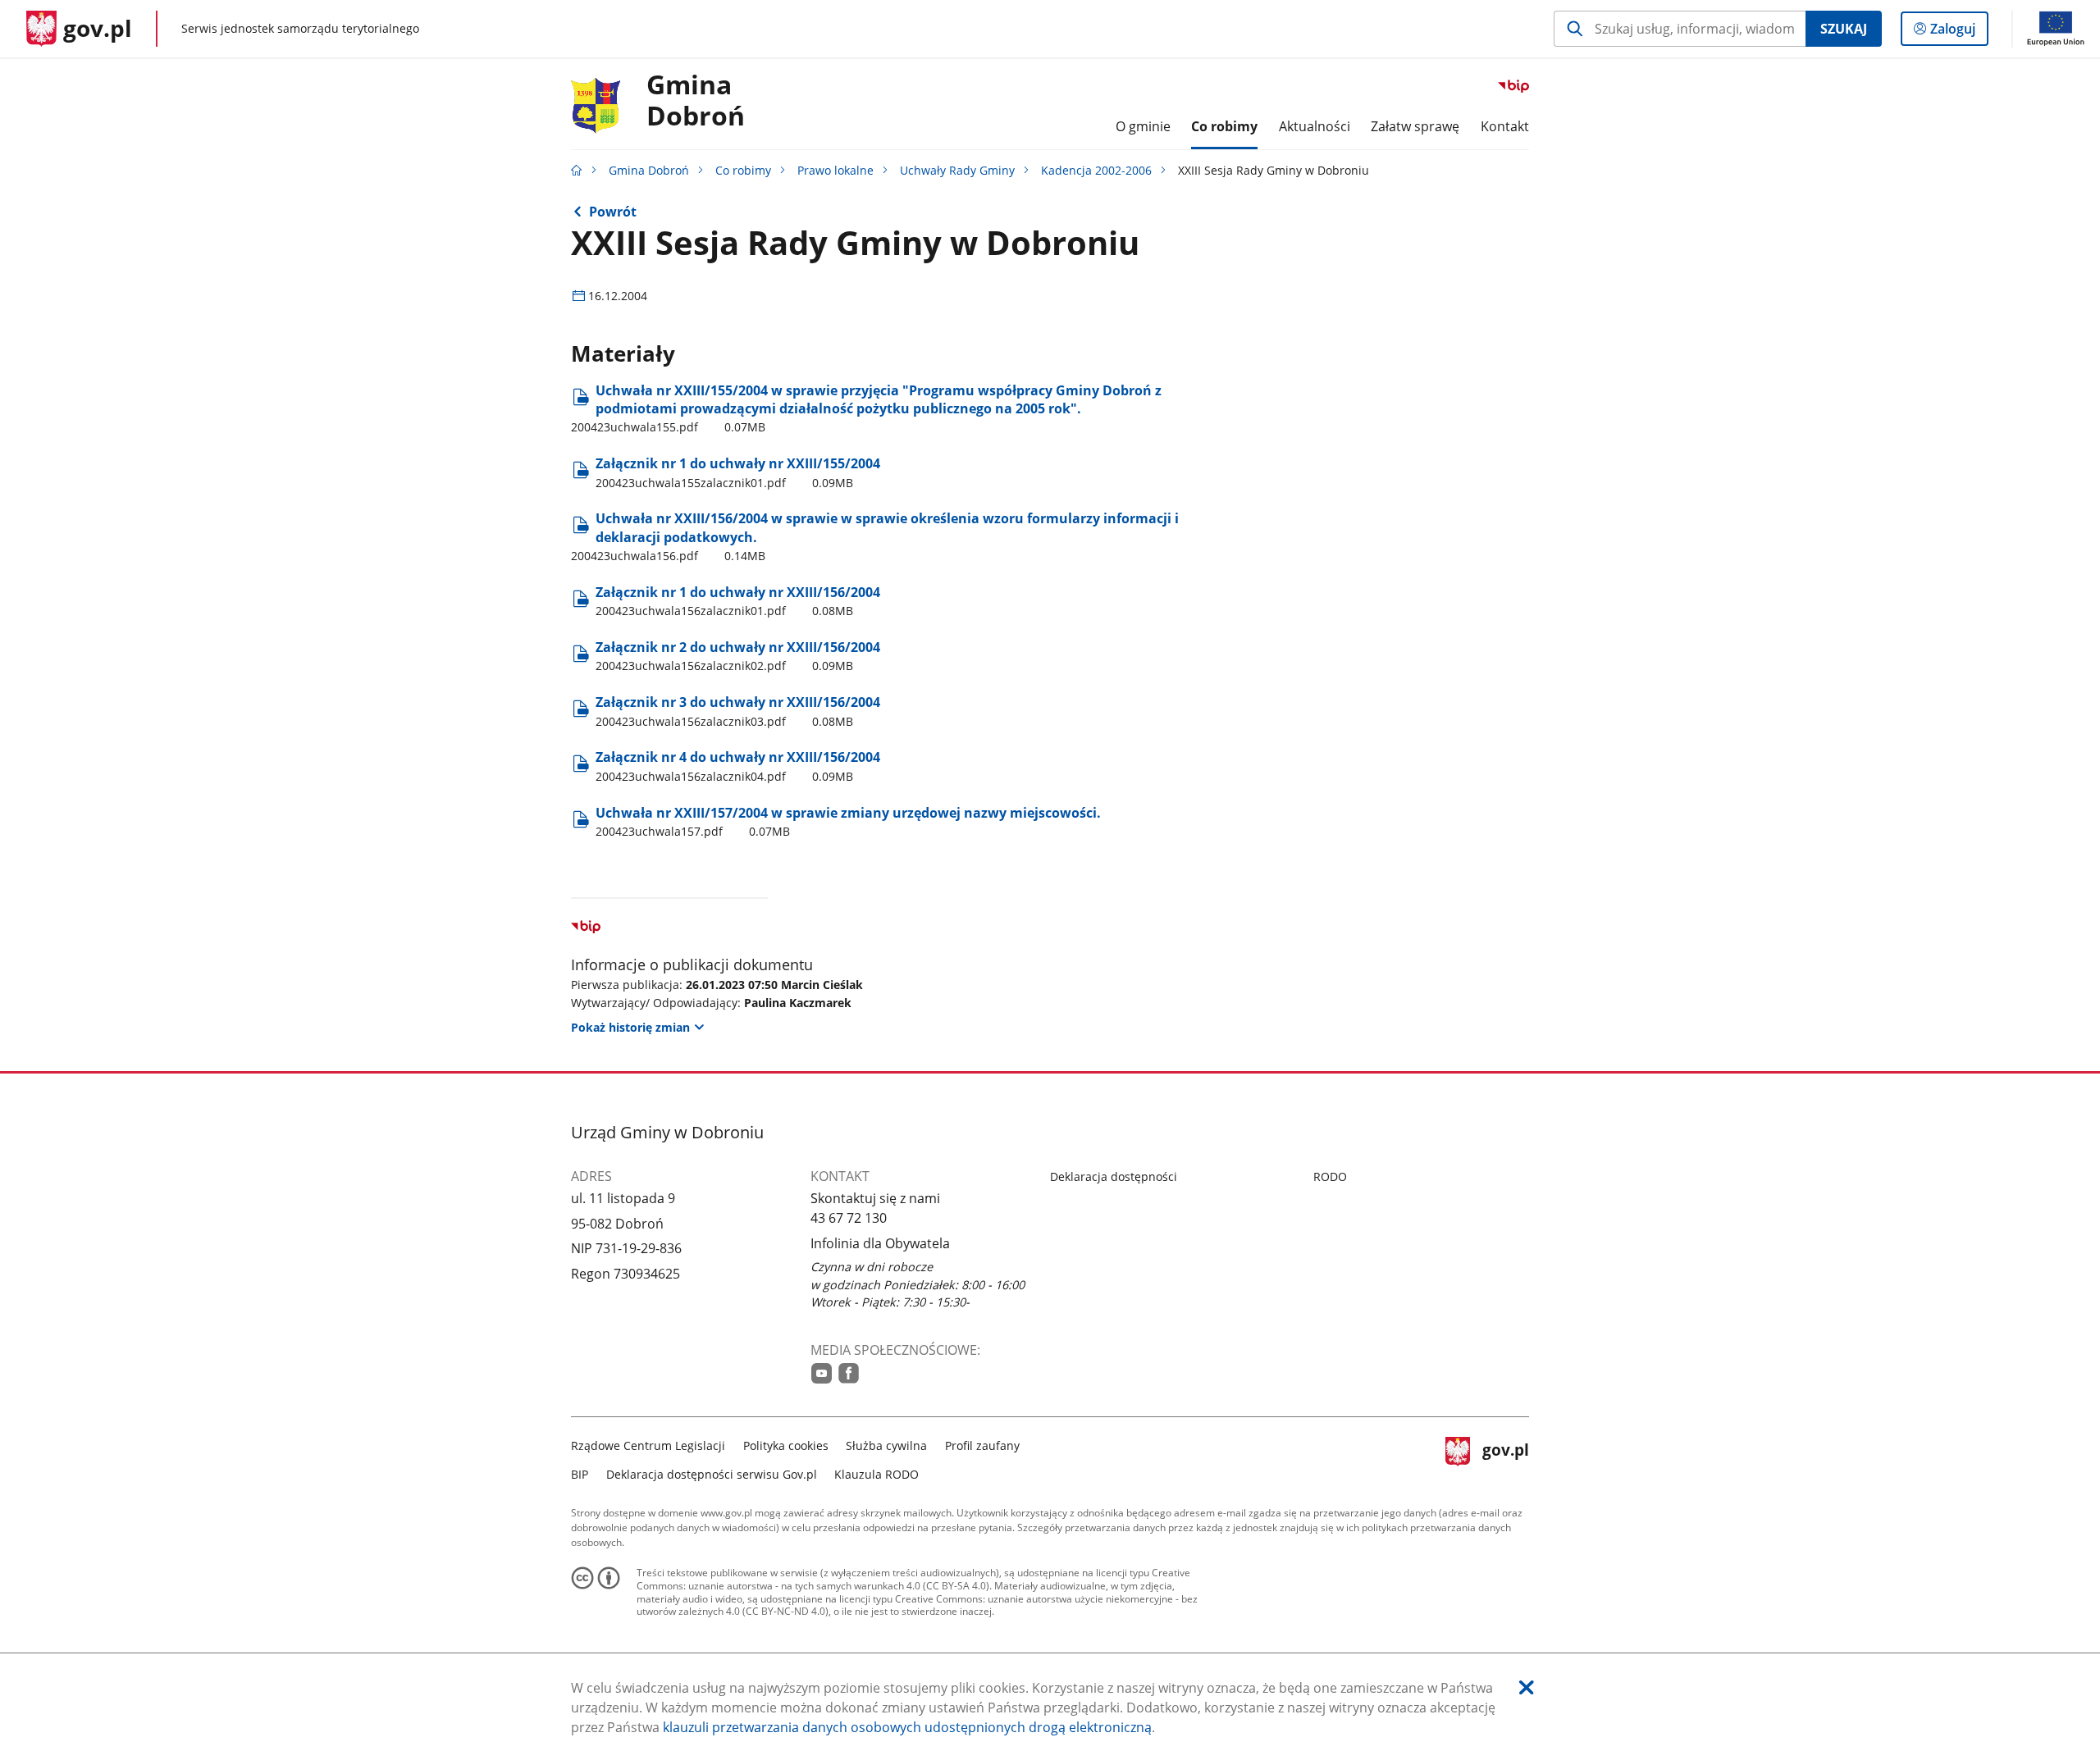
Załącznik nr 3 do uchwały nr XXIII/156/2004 (738, 711)
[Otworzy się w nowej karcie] (822, 1373)
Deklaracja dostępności (1114, 1176)
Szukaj (1844, 29)
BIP (580, 1474)
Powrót (613, 212)
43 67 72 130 (849, 1218)
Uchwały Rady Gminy (957, 170)
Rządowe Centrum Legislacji (648, 1445)
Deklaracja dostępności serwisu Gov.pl (712, 1474)
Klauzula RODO (877, 1474)
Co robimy (743, 170)
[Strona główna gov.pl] (577, 170)
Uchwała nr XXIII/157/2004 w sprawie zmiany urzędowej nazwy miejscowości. (848, 821)
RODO (1330, 1176)
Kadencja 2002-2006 (1096, 170)
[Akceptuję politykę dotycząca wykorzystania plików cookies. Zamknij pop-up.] (1527, 1687)
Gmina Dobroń (696, 101)
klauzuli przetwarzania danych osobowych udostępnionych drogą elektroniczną (907, 1727)
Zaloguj (1959, 32)
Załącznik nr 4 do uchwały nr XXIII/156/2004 (738, 766)
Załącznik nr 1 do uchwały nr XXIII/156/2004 (738, 601)
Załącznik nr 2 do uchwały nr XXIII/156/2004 (738, 656)
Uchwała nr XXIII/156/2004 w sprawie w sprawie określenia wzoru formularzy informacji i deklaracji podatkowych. (875, 536)
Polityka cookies (786, 1445)
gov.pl (1505, 1458)
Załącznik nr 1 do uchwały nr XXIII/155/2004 (738, 472)
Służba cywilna (886, 1445)
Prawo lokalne (835, 170)
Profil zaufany (982, 1445)
